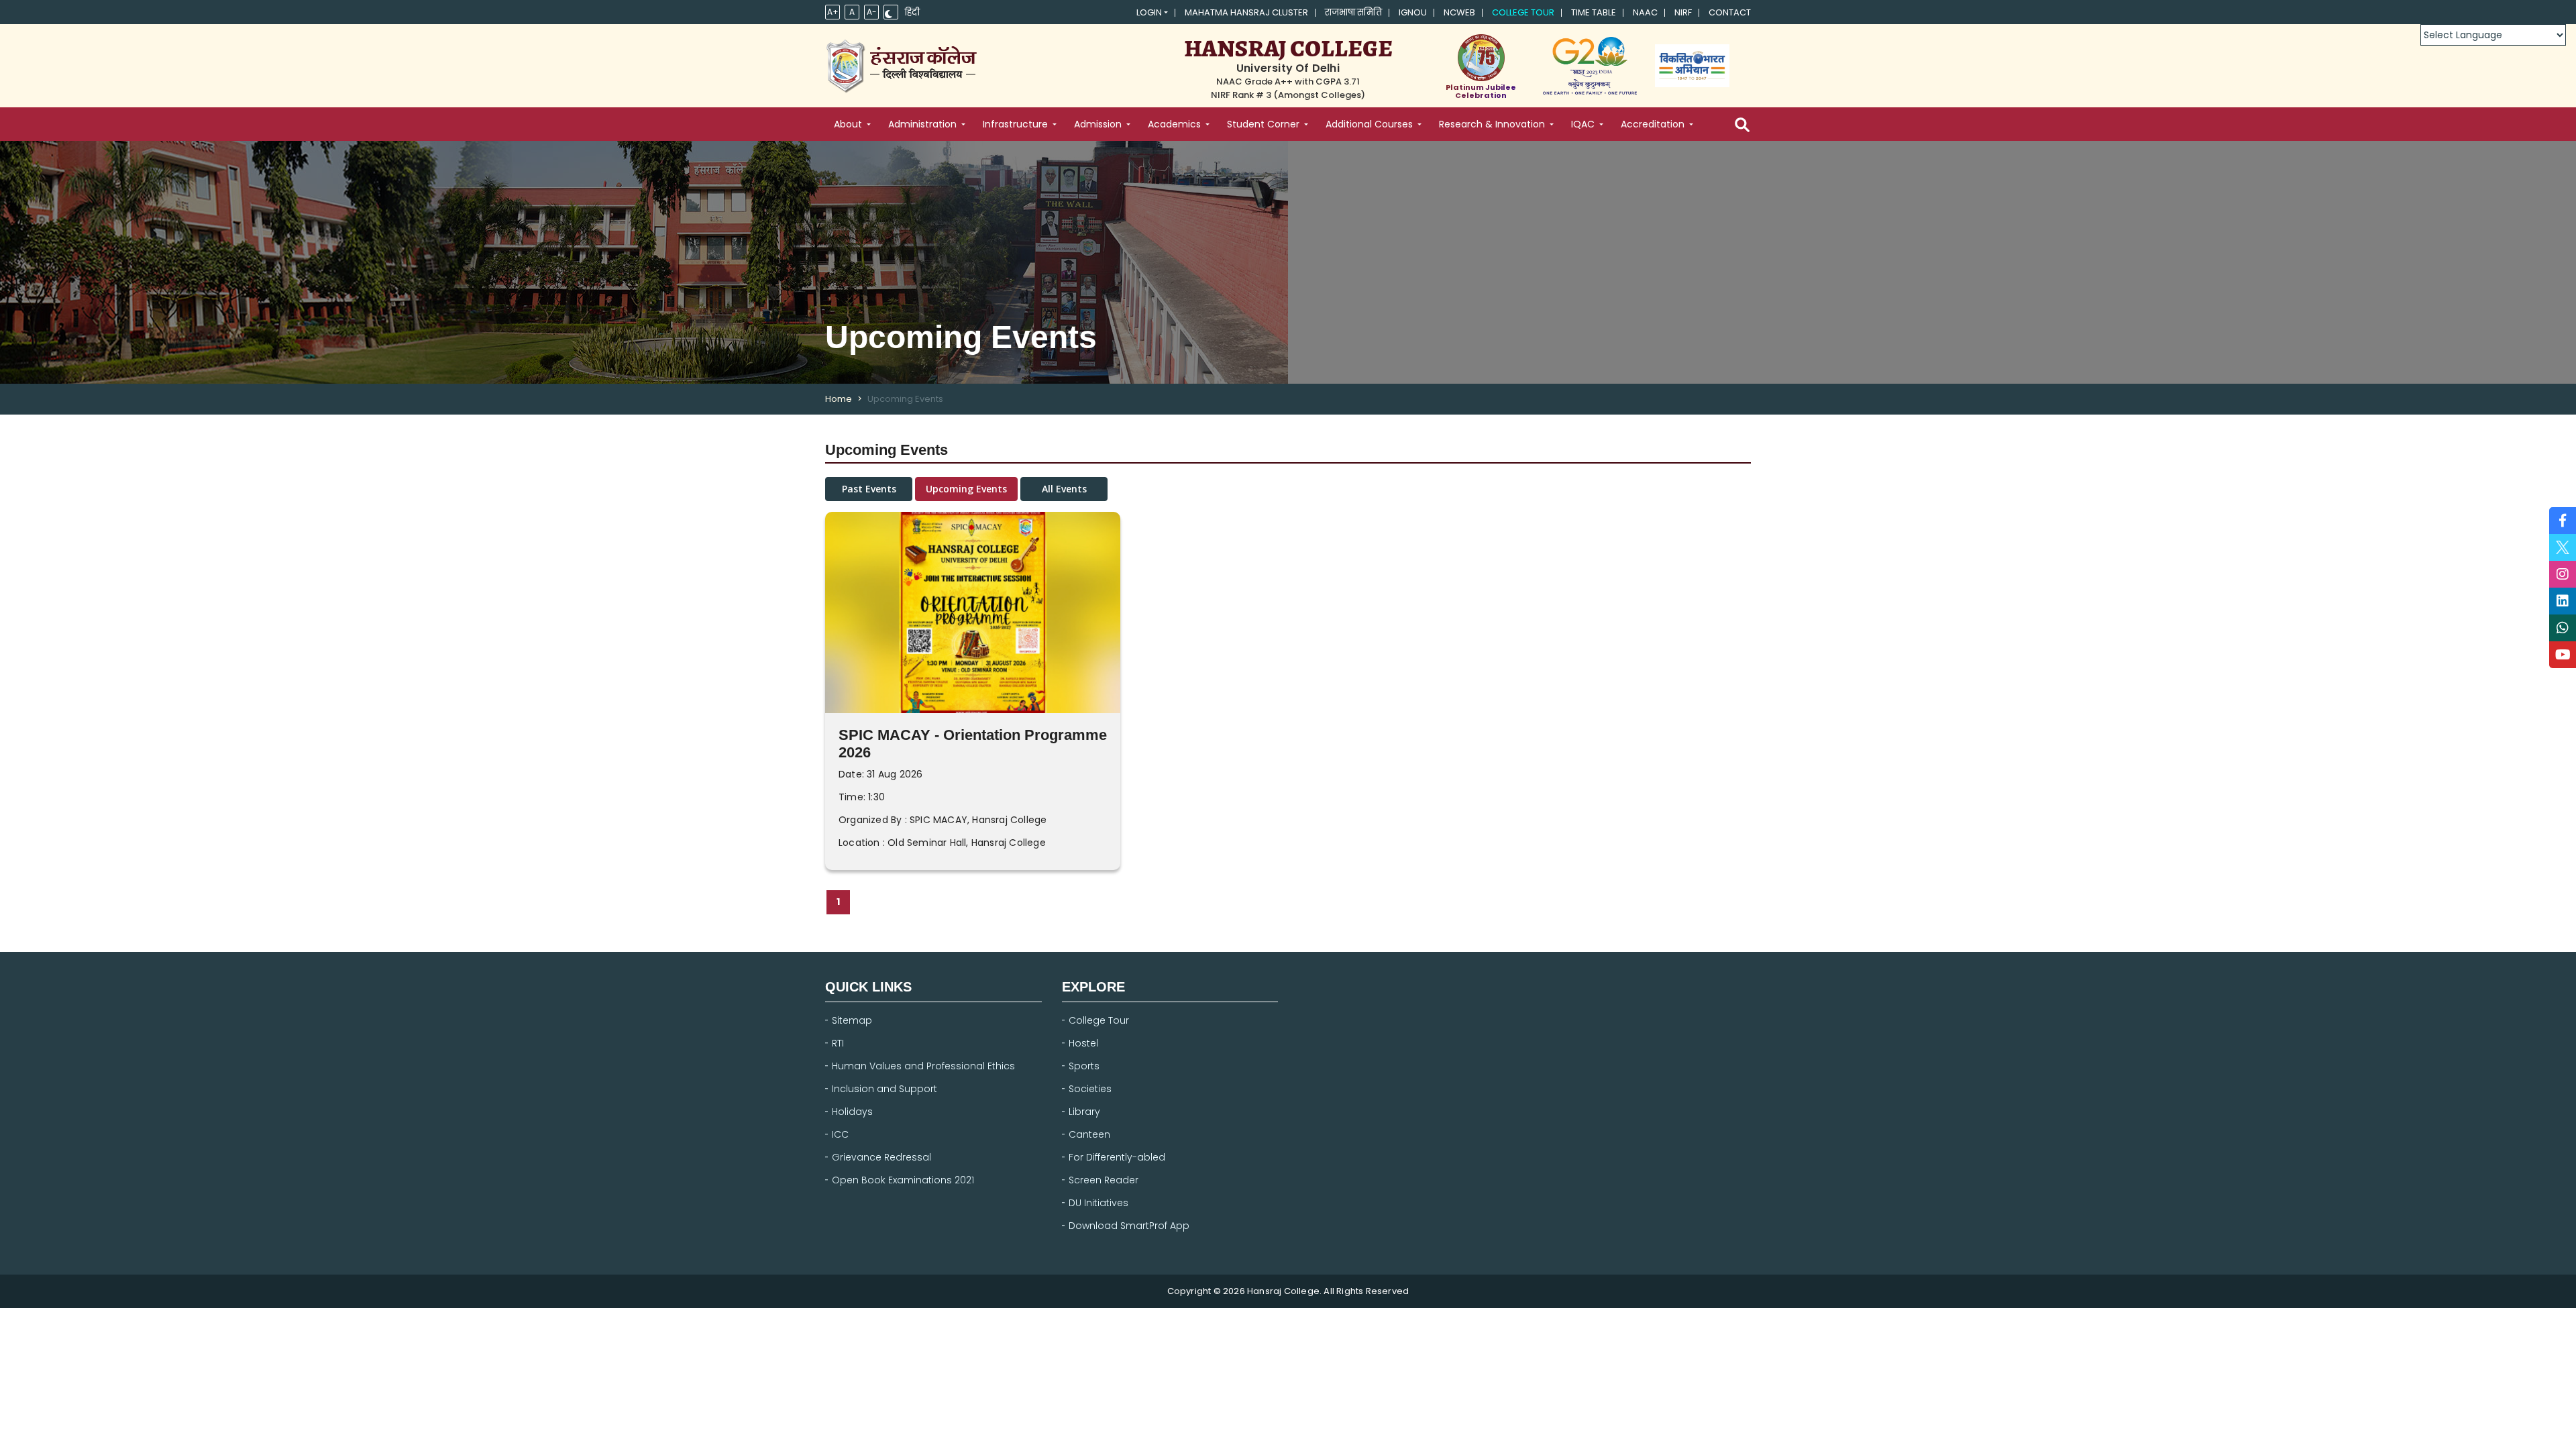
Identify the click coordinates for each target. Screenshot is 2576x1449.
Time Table (1594, 13)
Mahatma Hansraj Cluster (1246, 13)
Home (839, 399)
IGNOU (1413, 13)
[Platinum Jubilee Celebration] (1481, 58)
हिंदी (912, 13)
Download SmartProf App (1129, 1226)
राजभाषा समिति (1353, 13)
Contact (1730, 13)
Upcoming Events (966, 489)
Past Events (869, 489)
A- (872, 12)
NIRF (1683, 13)
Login (1149, 13)
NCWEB (1459, 13)
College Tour (1523, 13)
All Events (1064, 489)
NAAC (1645, 13)
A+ (833, 12)
